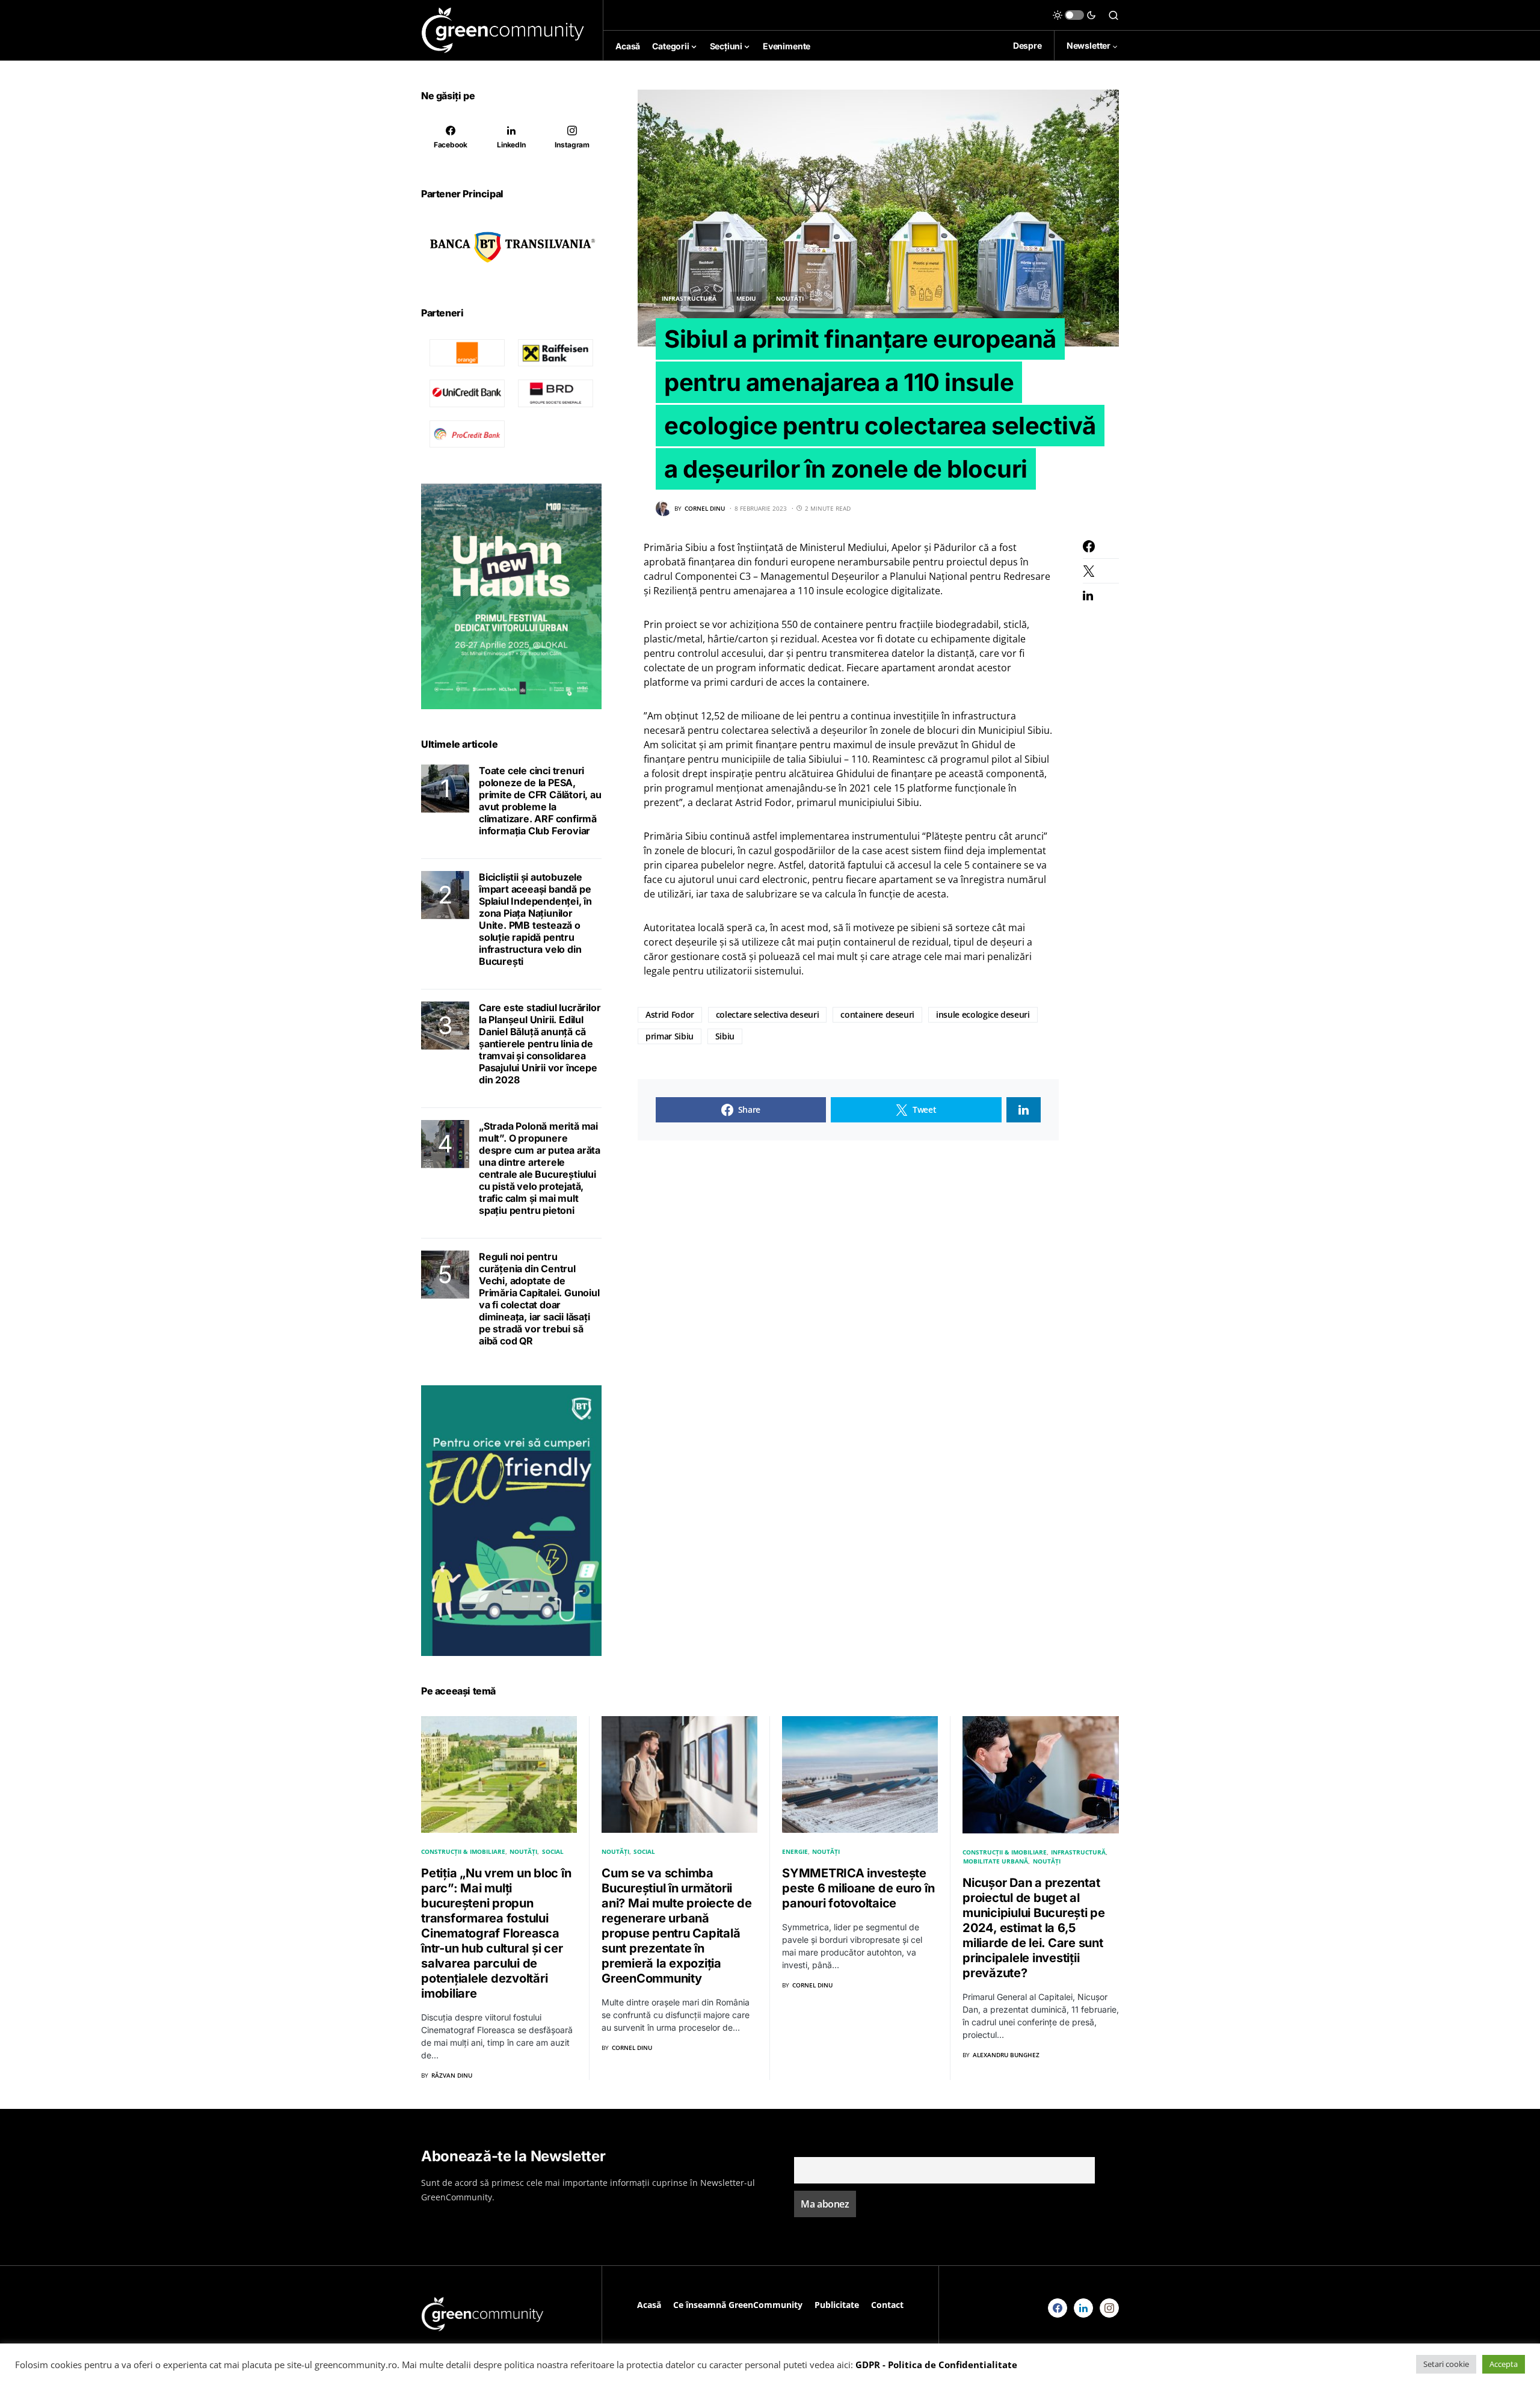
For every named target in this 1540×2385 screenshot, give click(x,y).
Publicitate (837, 2305)
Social (553, 1851)
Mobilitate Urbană (996, 1861)
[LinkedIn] (1083, 2308)
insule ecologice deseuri (983, 1014)
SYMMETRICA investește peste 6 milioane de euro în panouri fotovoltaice (858, 1888)
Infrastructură (689, 298)
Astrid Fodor (670, 1014)
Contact (887, 2305)
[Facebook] (1058, 2308)
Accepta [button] (1504, 2364)
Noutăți (790, 298)
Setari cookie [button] (1446, 2364)
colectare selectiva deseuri (768, 1014)
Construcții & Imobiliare (463, 1851)
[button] (1074, 15)
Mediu (746, 298)
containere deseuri (877, 1014)
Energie (795, 1851)
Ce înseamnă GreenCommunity (738, 2305)
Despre (1027, 45)
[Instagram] (1109, 2308)
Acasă (649, 2305)
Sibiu (725, 1036)
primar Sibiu (670, 1036)
